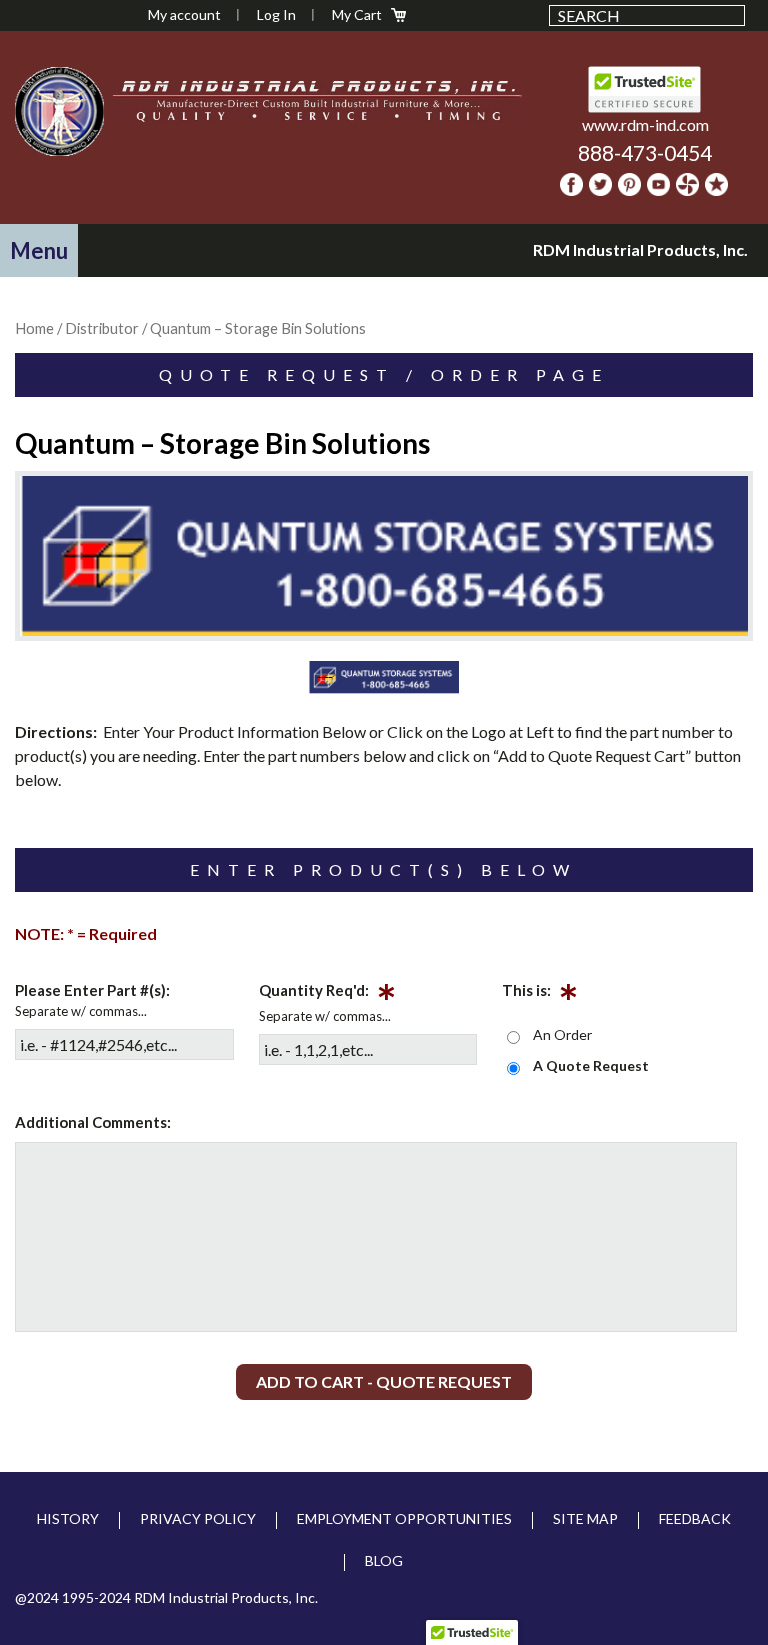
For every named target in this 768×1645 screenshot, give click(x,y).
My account (184, 14)
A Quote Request (591, 1065)
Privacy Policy (198, 1518)
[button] (39, 250)
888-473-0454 (645, 152)
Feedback (695, 1518)
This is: (540, 994)
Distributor (102, 328)
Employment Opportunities (404, 1518)
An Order (562, 1034)
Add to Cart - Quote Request (384, 1381)
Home (34, 328)
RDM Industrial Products (59, 111)
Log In (276, 14)
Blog (384, 1560)
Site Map (585, 1518)
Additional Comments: (93, 1122)
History (68, 1518)
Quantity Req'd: (327, 994)
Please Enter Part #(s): (92, 990)
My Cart (357, 14)
